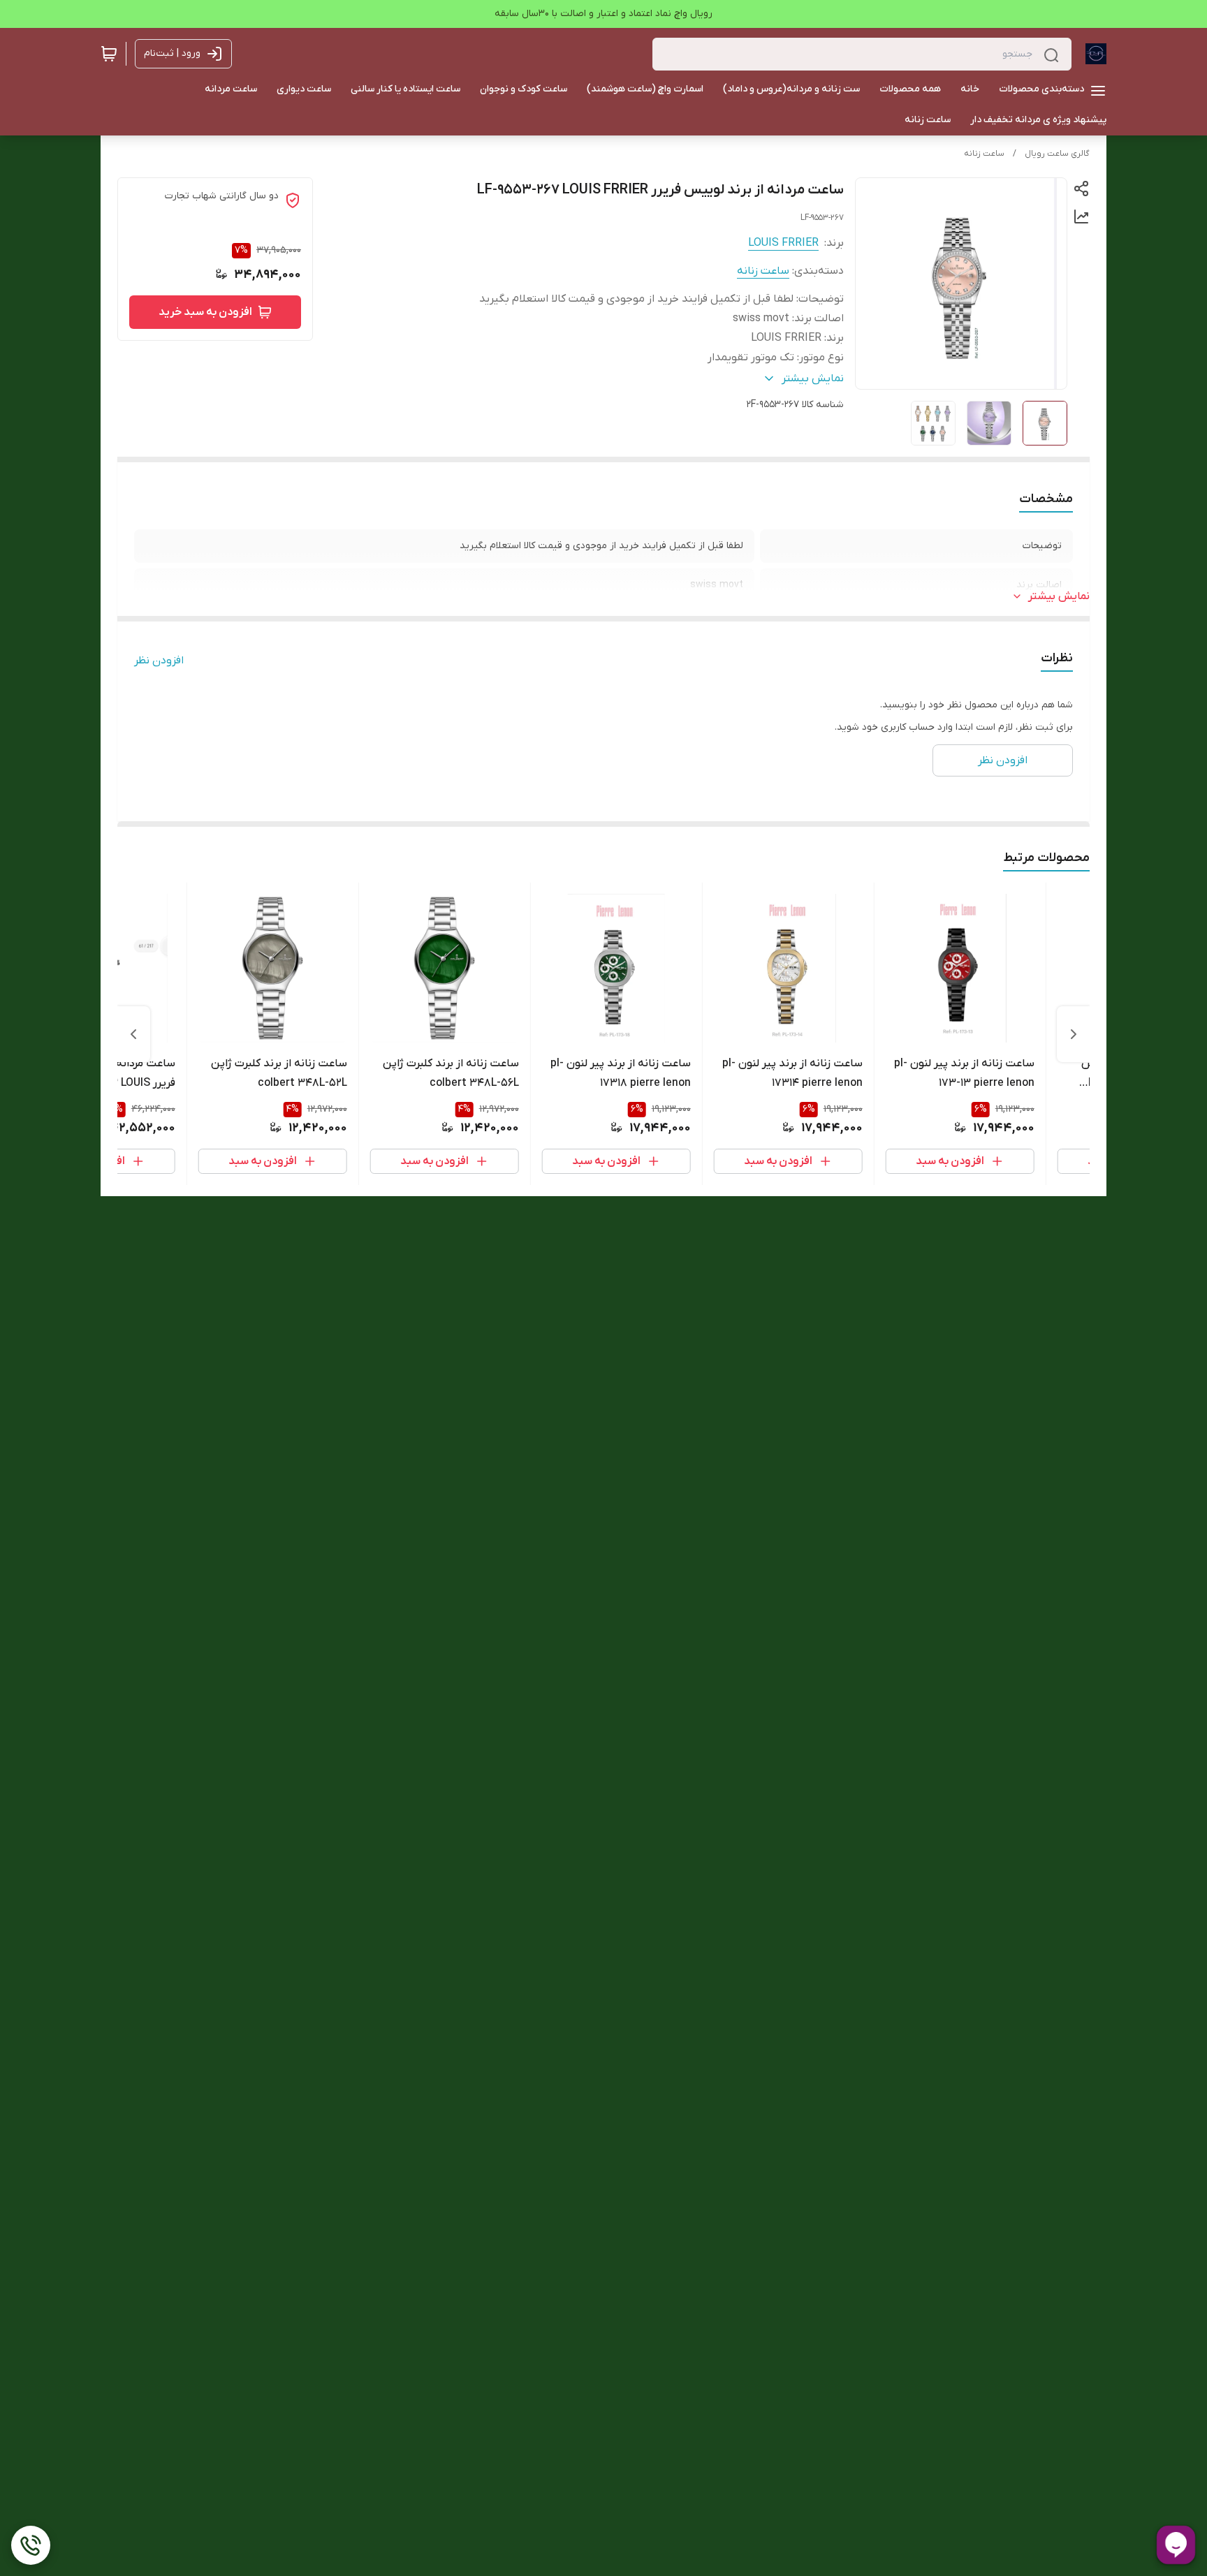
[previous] (1074, 1034)
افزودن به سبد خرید (205, 312)
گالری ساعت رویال (1057, 154)
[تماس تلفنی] (31, 2545)
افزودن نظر (159, 661)
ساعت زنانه (984, 154)
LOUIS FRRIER (783, 243)
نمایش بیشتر (1059, 596)
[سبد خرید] (109, 54)
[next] (133, 1034)
